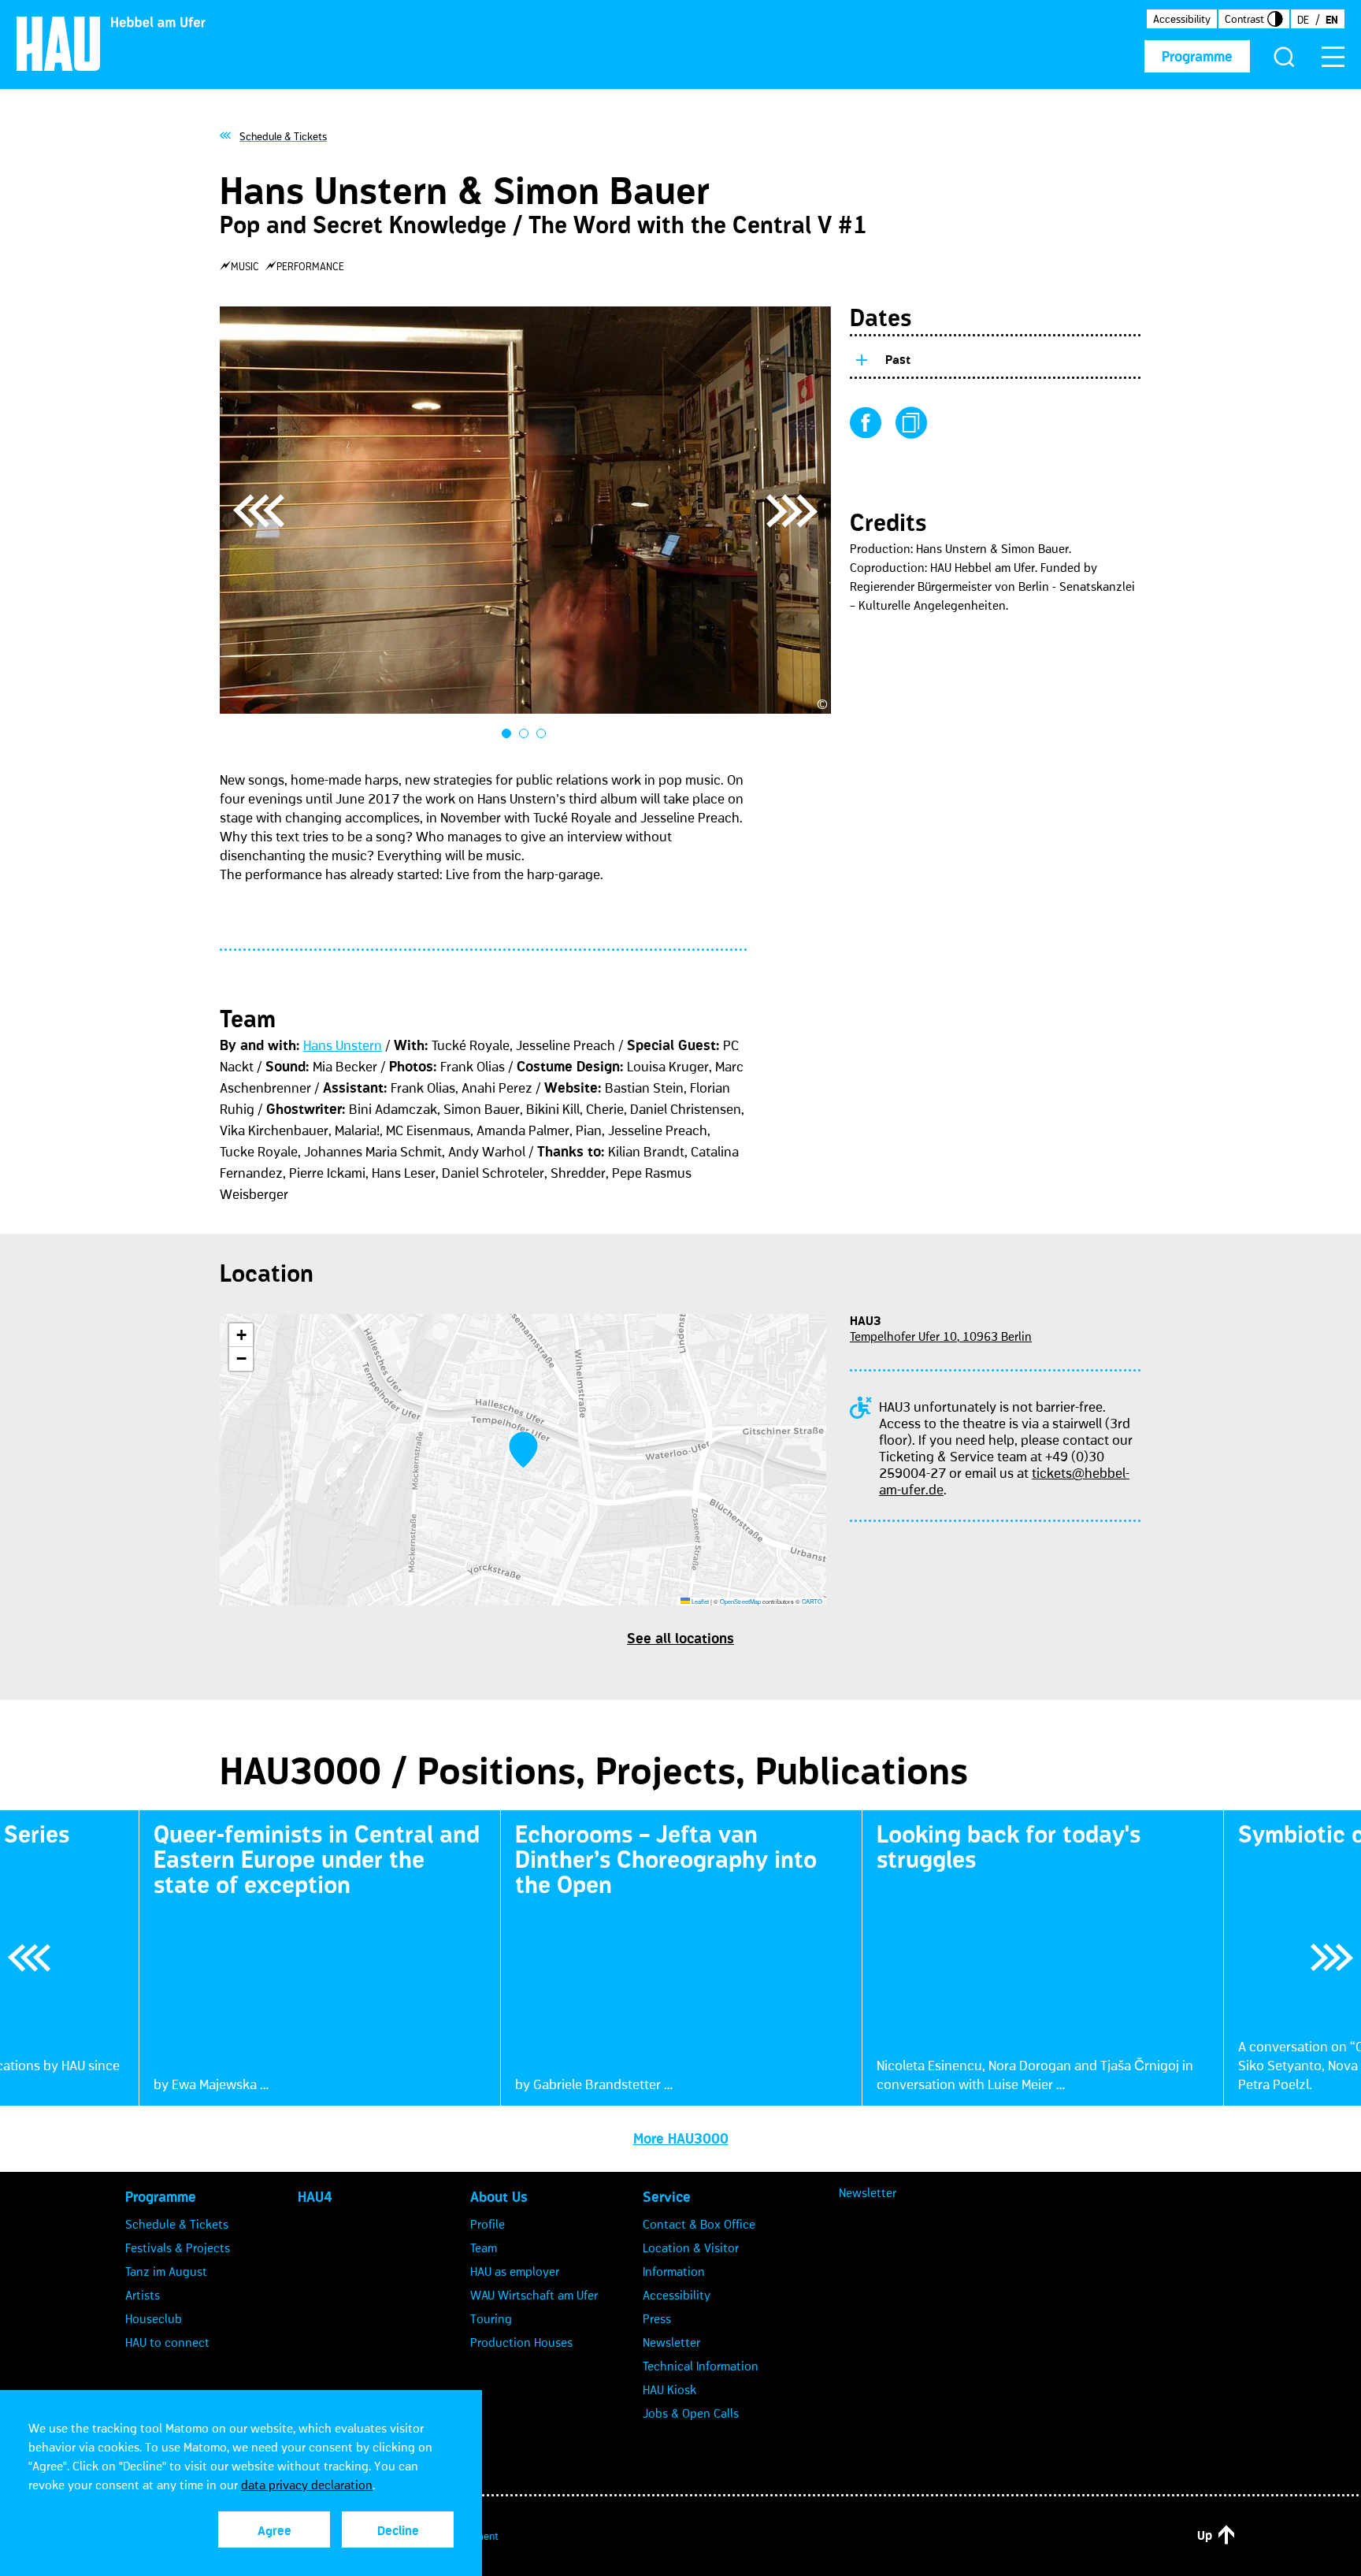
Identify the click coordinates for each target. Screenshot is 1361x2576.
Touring (491, 2318)
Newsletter (671, 2342)
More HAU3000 (681, 2139)
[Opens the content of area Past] (861, 357)
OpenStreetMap (740, 1601)
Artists (143, 2295)
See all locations (680, 1639)
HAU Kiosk (669, 2389)
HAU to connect (167, 2342)
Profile (488, 2224)
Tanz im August (166, 2271)
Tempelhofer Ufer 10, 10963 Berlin (941, 1336)
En (1332, 20)
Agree (274, 2530)
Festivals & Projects (178, 2248)
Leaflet (699, 1601)
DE (1303, 20)
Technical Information (701, 2366)
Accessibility (1182, 19)
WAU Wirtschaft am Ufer (534, 2295)
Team (484, 2248)
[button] (523, 1450)
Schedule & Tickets (177, 2224)
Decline (398, 2530)
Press (657, 2318)
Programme (1197, 57)
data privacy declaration (307, 2485)
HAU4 (315, 2197)
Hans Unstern (343, 1045)
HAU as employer (515, 2271)
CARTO (812, 1601)
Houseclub (154, 2318)
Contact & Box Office (699, 2224)
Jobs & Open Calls (691, 2413)
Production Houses (521, 2342)
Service (667, 2197)
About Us (499, 2197)
